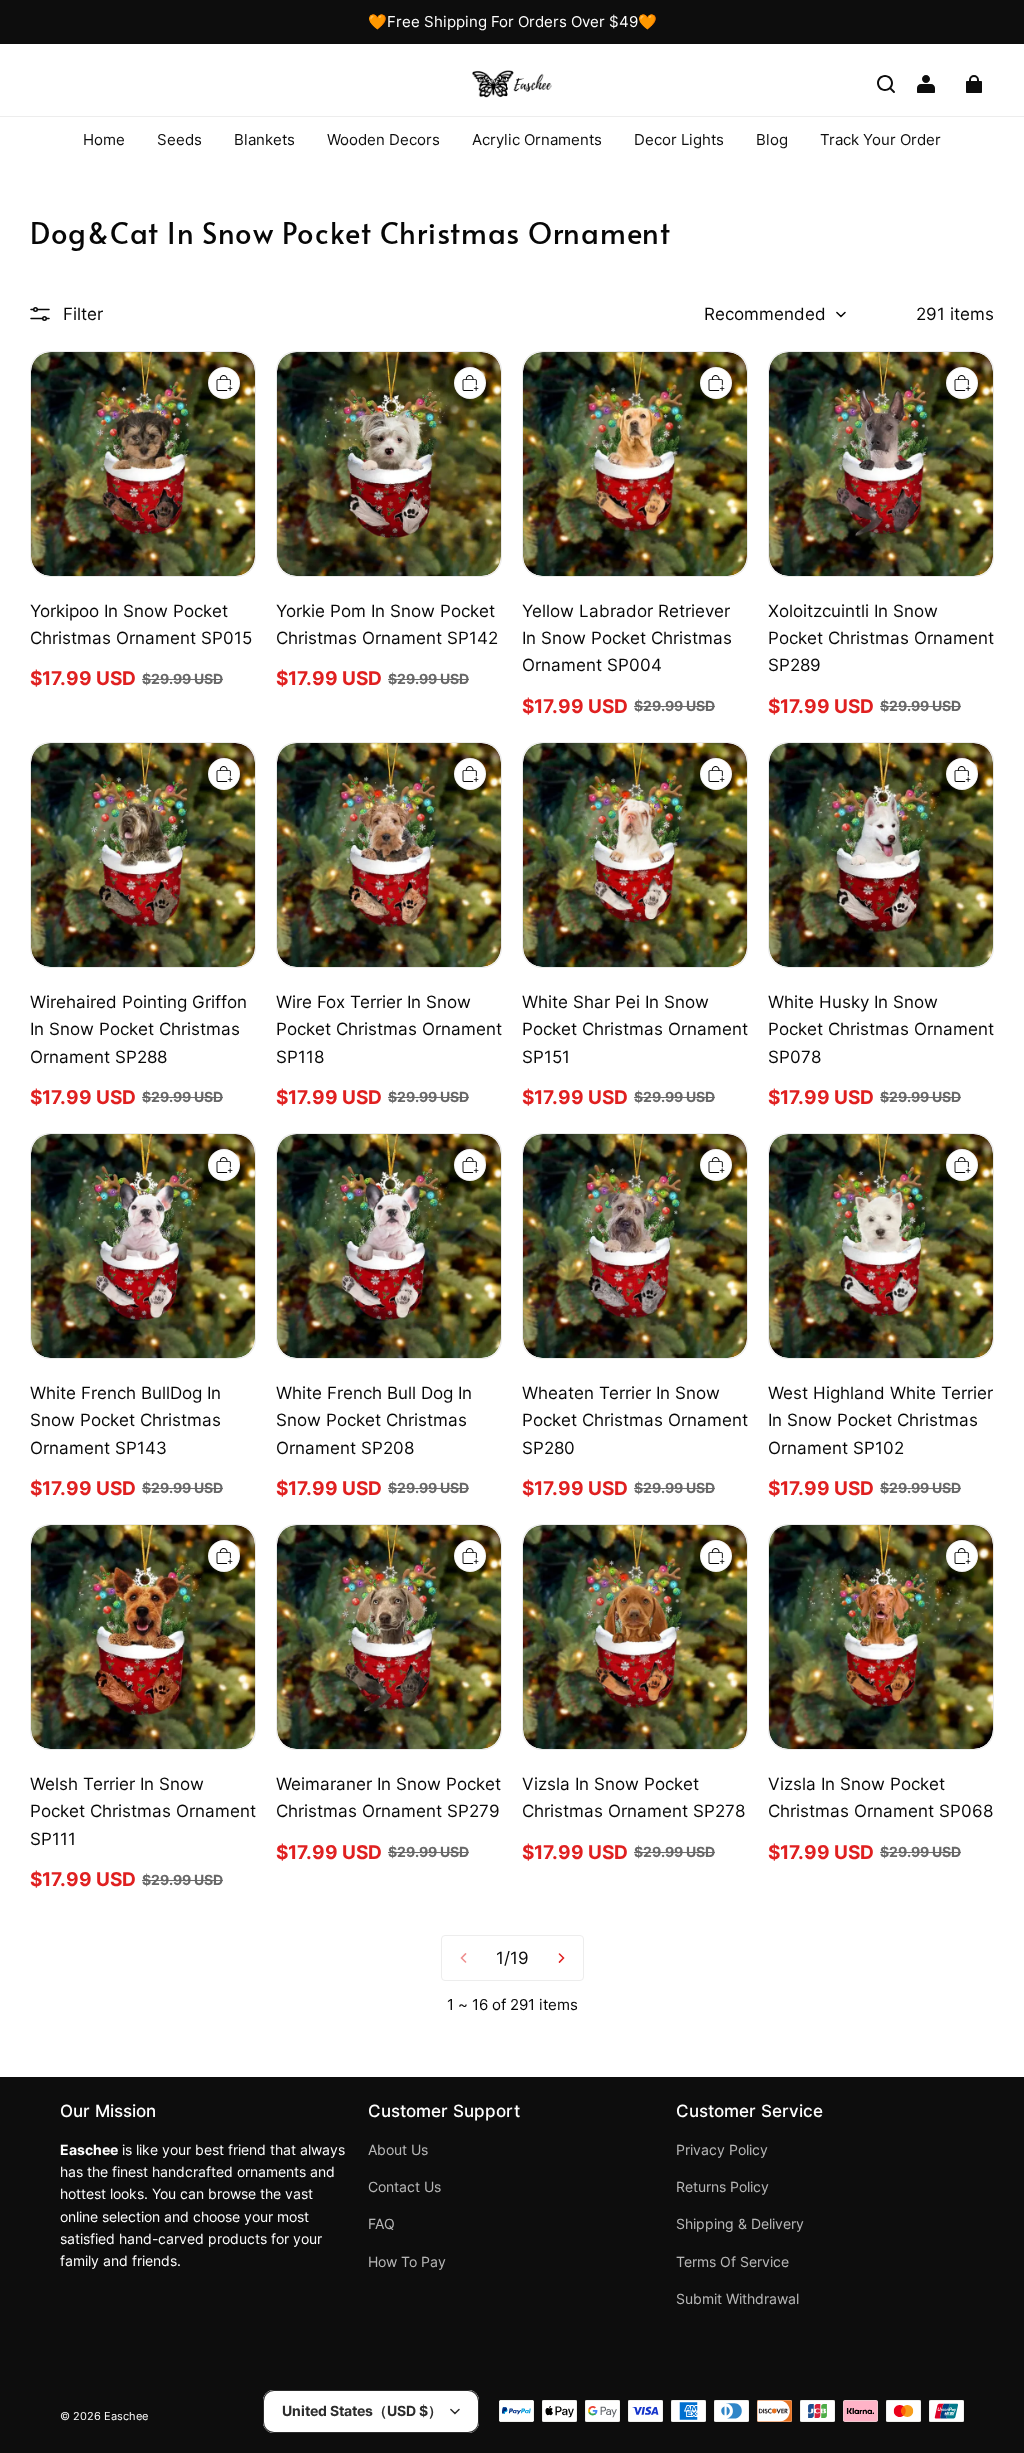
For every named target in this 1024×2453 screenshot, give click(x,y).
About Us (398, 2150)
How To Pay (407, 2262)
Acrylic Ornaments (537, 139)
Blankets (264, 139)
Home (104, 139)
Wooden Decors (383, 139)
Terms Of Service (732, 2262)
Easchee (126, 2416)
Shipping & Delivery (740, 2224)
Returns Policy (722, 2187)
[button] (886, 84)
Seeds (179, 139)
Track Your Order (880, 139)
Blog (772, 139)
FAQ (381, 2224)
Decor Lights (679, 139)
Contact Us (404, 2187)
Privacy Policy (722, 2150)
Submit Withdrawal (737, 2299)
